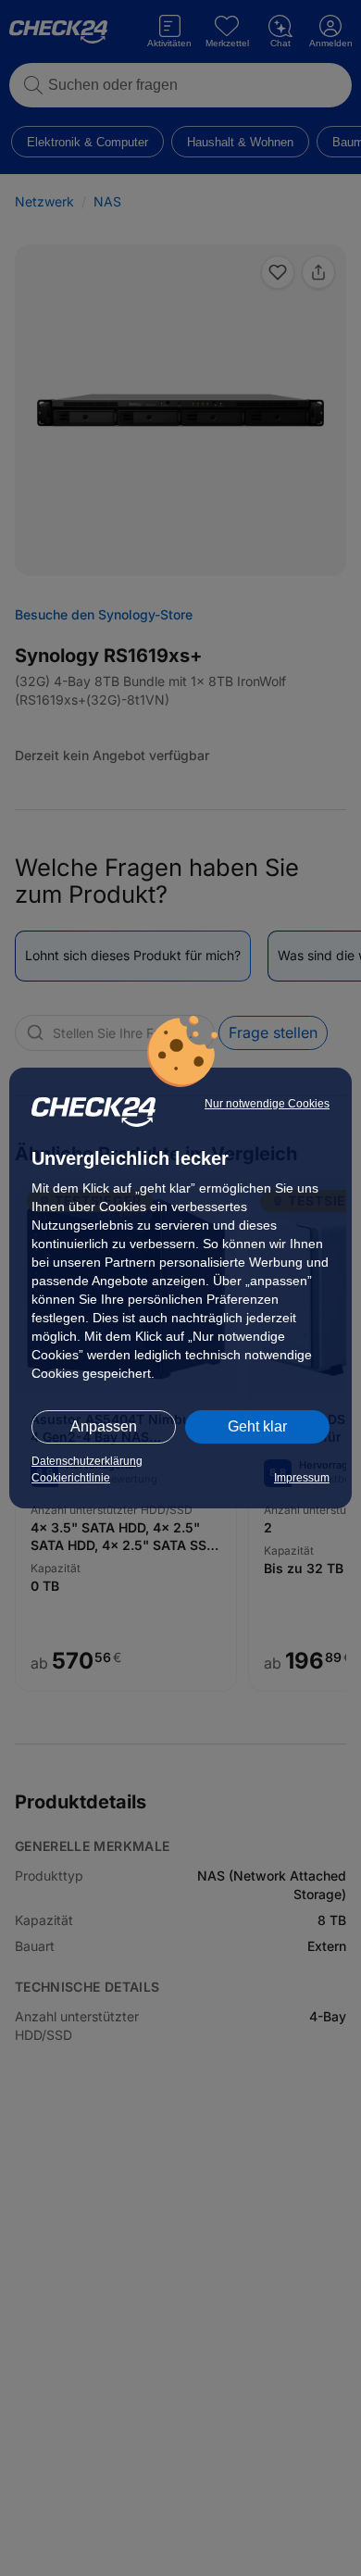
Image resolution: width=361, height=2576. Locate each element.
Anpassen (104, 1426)
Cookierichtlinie (71, 1478)
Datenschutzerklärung (87, 1461)
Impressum (302, 1478)
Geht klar (257, 1426)
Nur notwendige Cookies (267, 1104)
